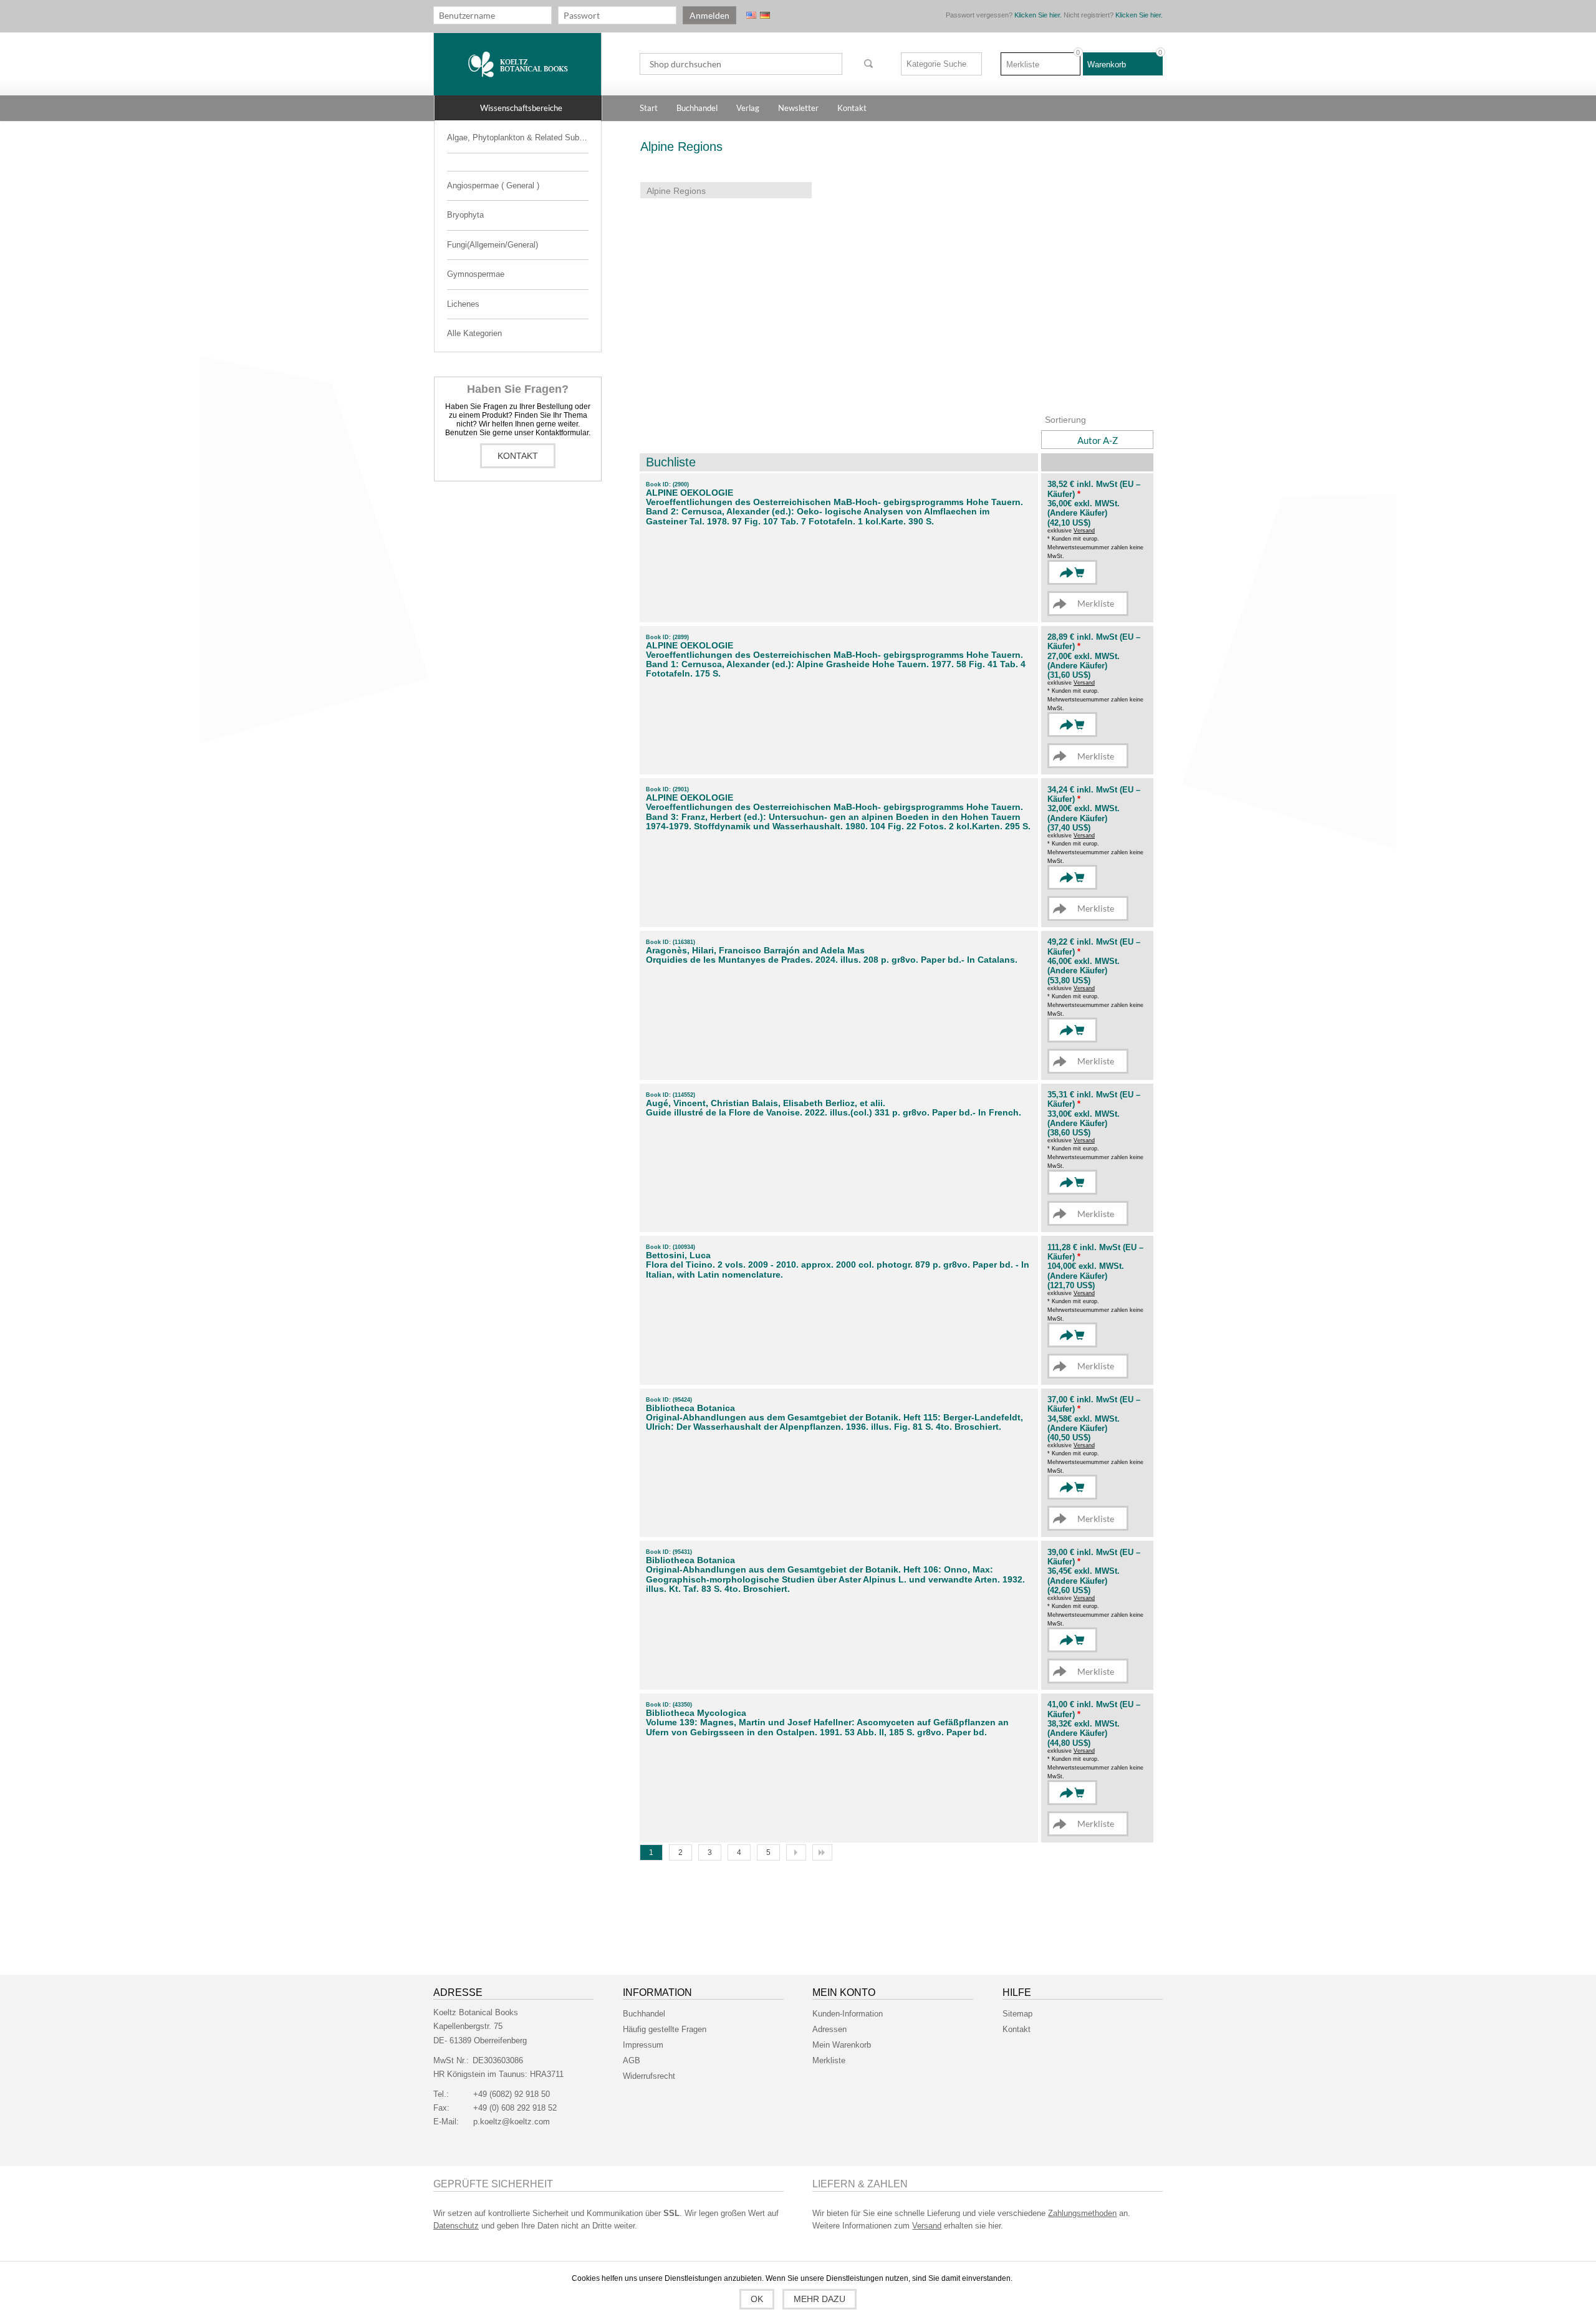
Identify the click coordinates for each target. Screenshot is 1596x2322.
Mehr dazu (820, 2299)
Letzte (822, 1852)
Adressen (829, 2029)
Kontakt (518, 456)
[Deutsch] (765, 15)
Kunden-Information (848, 2014)
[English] (751, 15)
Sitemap (1017, 2014)
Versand (1084, 531)
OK (757, 2299)
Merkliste (829, 2060)
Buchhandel (644, 2014)
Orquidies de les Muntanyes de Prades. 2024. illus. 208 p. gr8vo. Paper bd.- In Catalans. (832, 960)
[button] (518, 108)
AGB (632, 2060)
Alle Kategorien (474, 333)
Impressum (643, 2045)
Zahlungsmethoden (1082, 2213)
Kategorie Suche (936, 64)
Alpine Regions (676, 191)
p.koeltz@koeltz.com (512, 2122)
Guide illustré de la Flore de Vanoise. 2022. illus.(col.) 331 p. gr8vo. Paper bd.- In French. (834, 1113)
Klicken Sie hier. (1038, 15)
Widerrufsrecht (649, 2076)
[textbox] (741, 64)
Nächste (796, 1852)
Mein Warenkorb (842, 2045)
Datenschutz (456, 2226)
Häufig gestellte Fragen (665, 2029)
